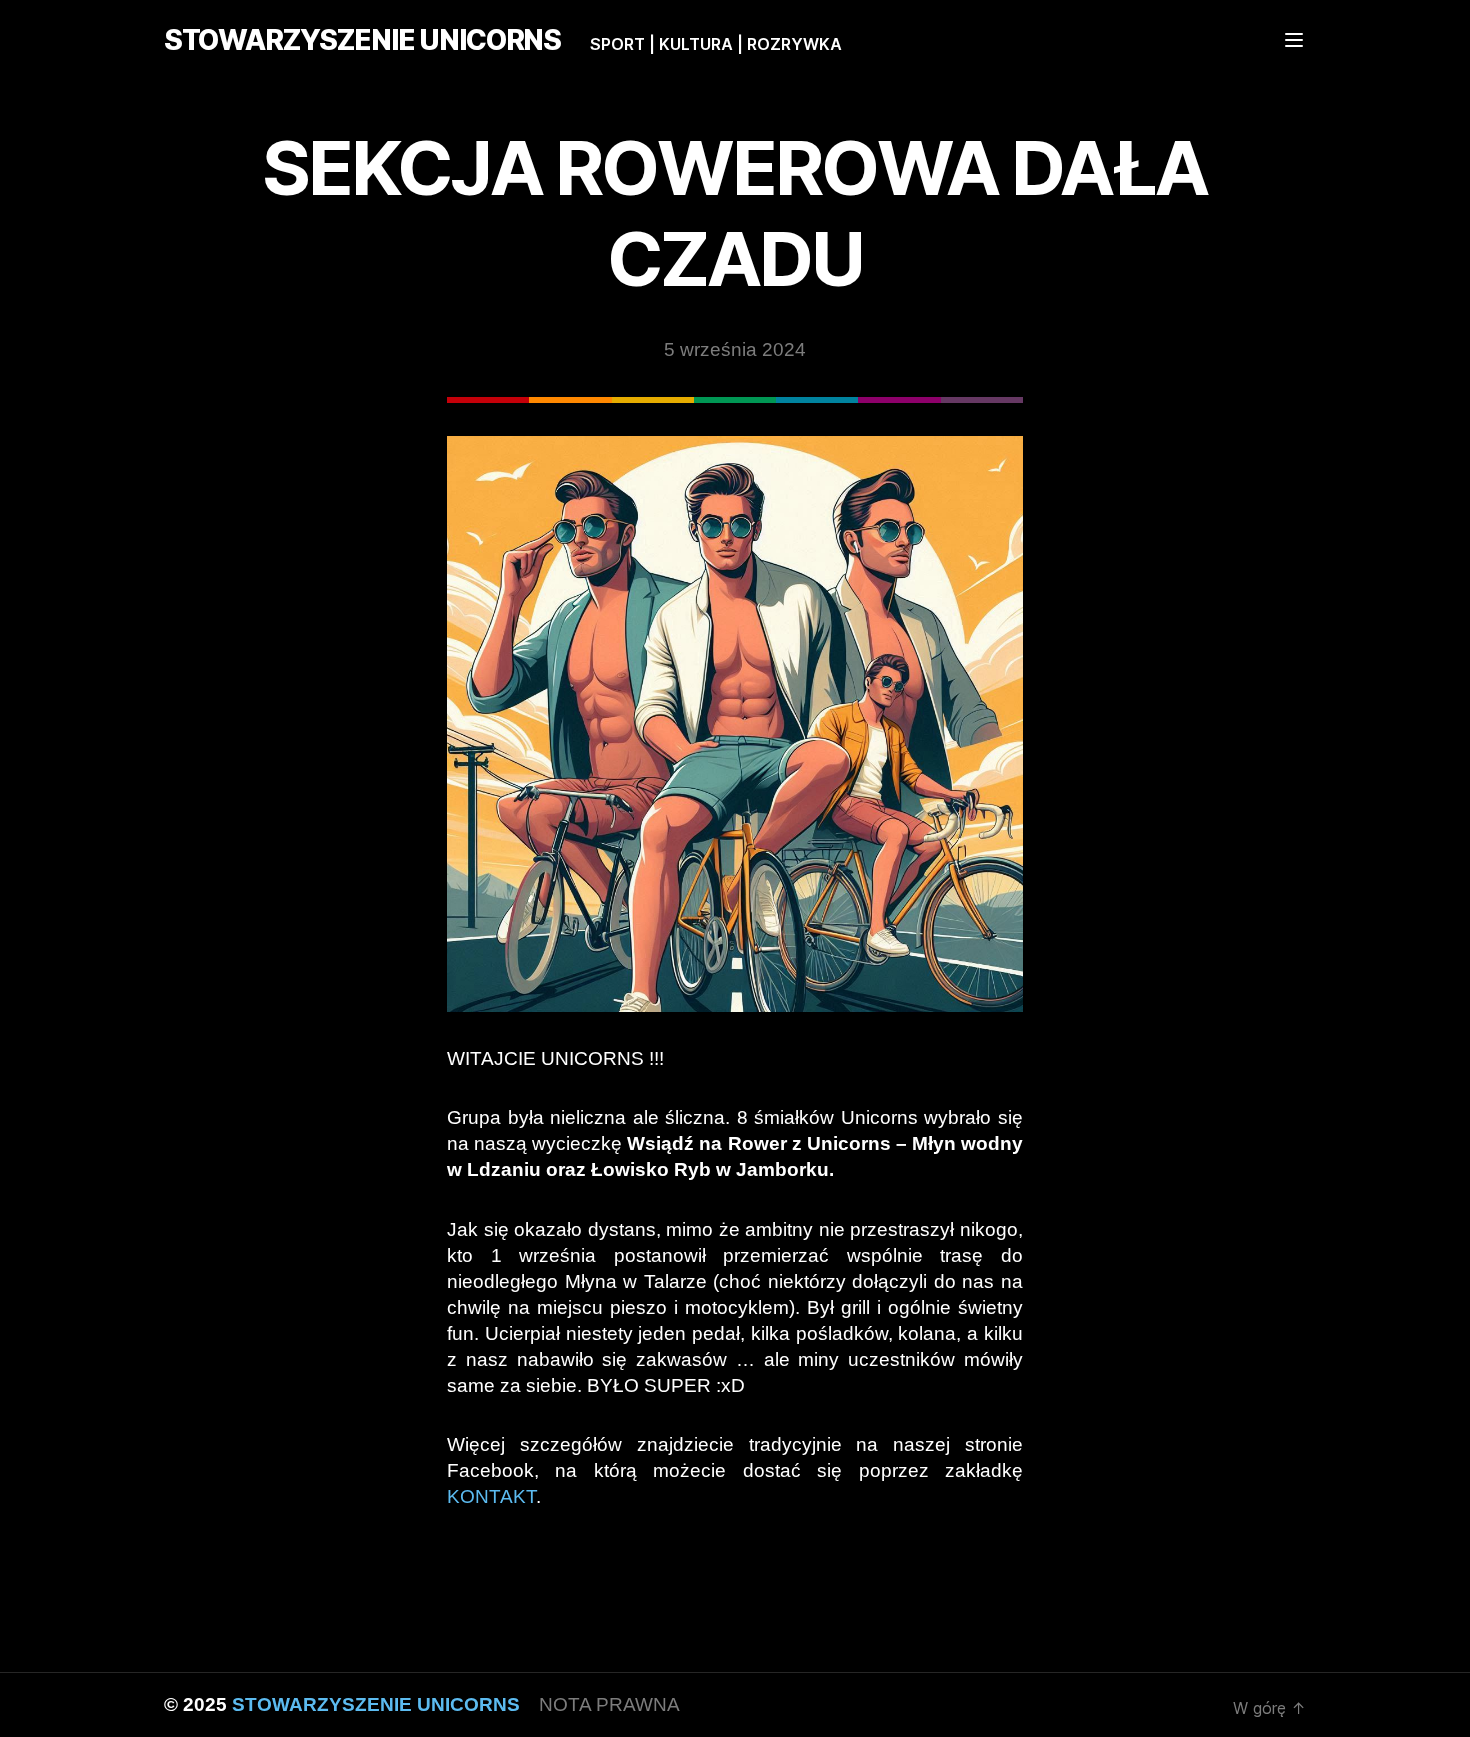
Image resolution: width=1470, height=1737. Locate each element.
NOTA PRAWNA (609, 1704)
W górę (1269, 1708)
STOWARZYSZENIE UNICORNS (362, 40)
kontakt (491, 1496)
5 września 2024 (735, 349)
